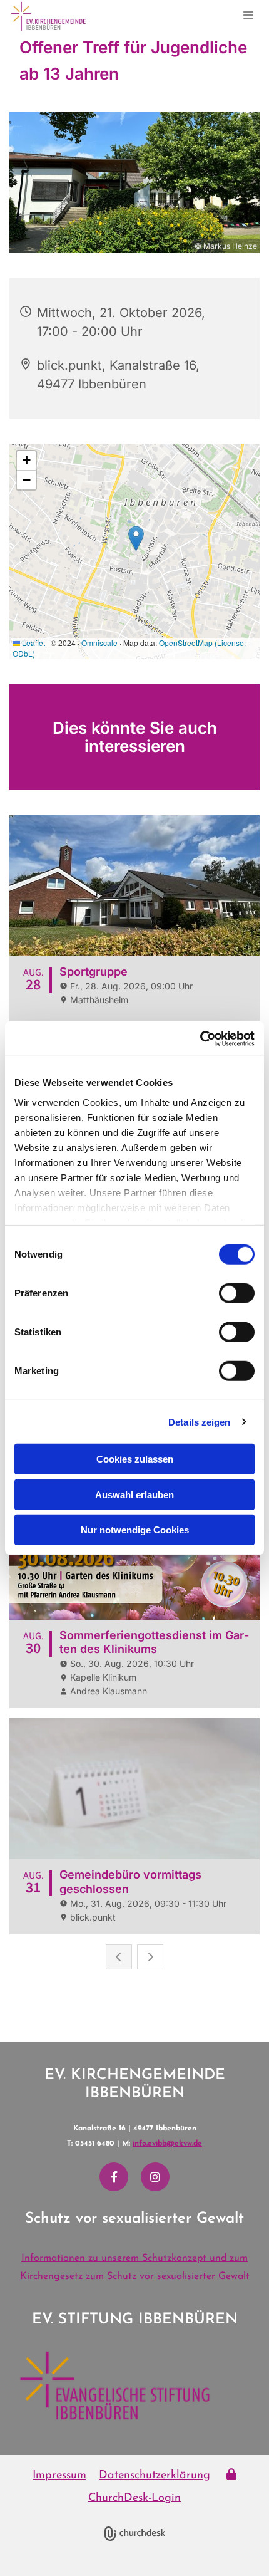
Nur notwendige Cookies (135, 1530)
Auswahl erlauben (134, 1494)
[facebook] (114, 2177)
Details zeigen (199, 1421)
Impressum (59, 2476)
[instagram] (155, 2177)
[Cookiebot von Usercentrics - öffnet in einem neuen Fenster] (200, 1038)
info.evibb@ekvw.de (167, 2144)
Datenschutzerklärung (155, 2476)
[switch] (237, 1293)
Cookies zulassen (135, 1459)
